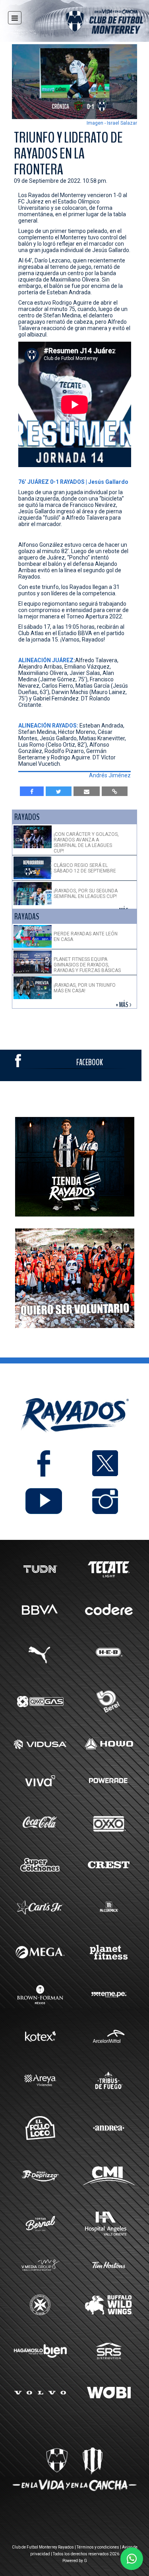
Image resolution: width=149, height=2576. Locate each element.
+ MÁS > (124, 1005)
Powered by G (75, 2561)
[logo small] (90, 23)
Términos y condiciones (98, 2547)
